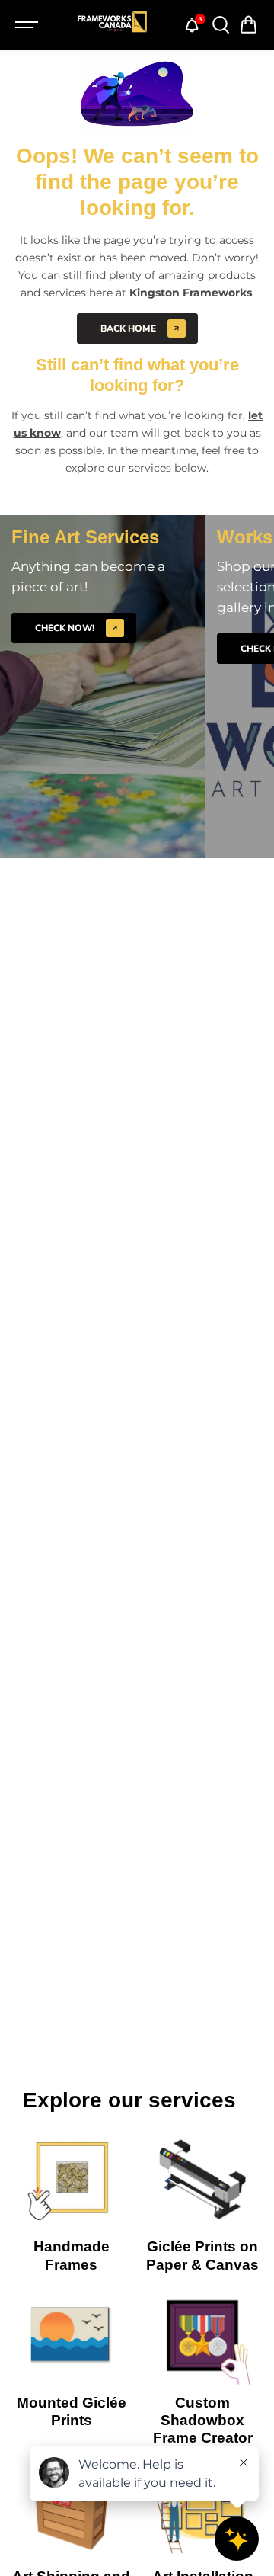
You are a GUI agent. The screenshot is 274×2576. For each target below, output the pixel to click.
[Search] (220, 25)
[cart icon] (249, 25)
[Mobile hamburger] (28, 25)
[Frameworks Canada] (112, 25)
